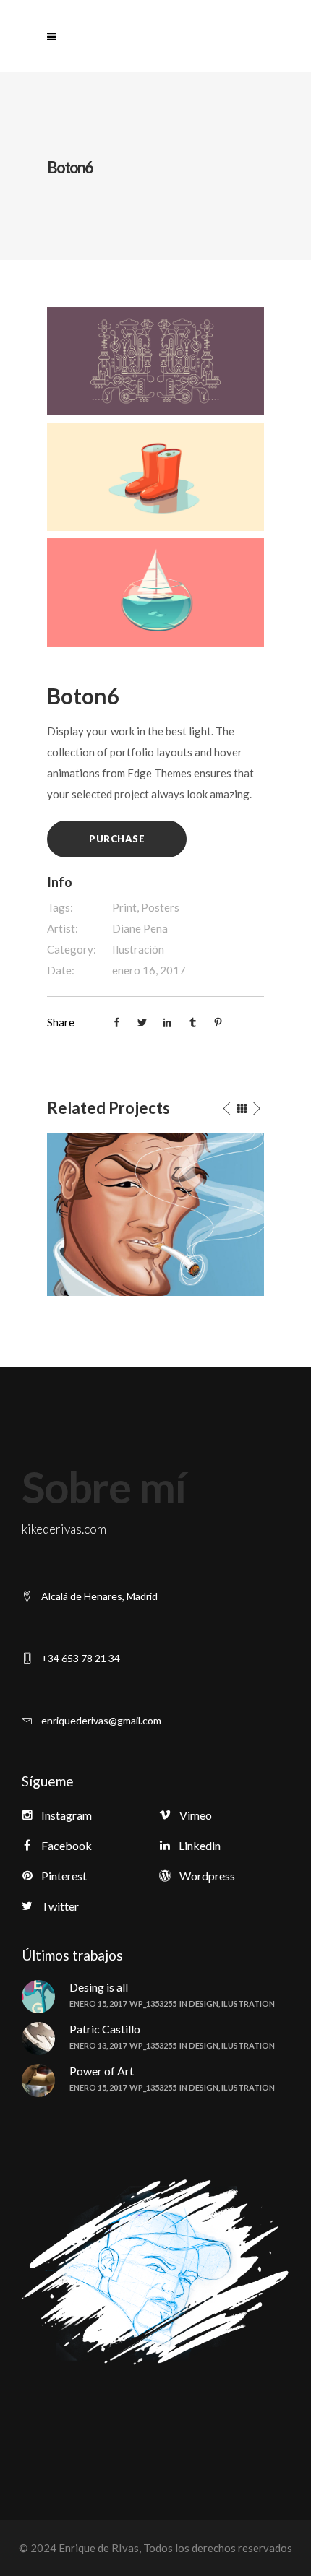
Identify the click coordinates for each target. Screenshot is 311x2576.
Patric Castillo (105, 2029)
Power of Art (102, 2071)
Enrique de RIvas (98, 2548)
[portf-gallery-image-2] (155, 475)
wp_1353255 (153, 2004)
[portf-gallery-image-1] (155, 360)
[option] (155, 1215)
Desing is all (99, 1987)
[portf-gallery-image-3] (155, 591)
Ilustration (248, 2004)
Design (204, 2004)
